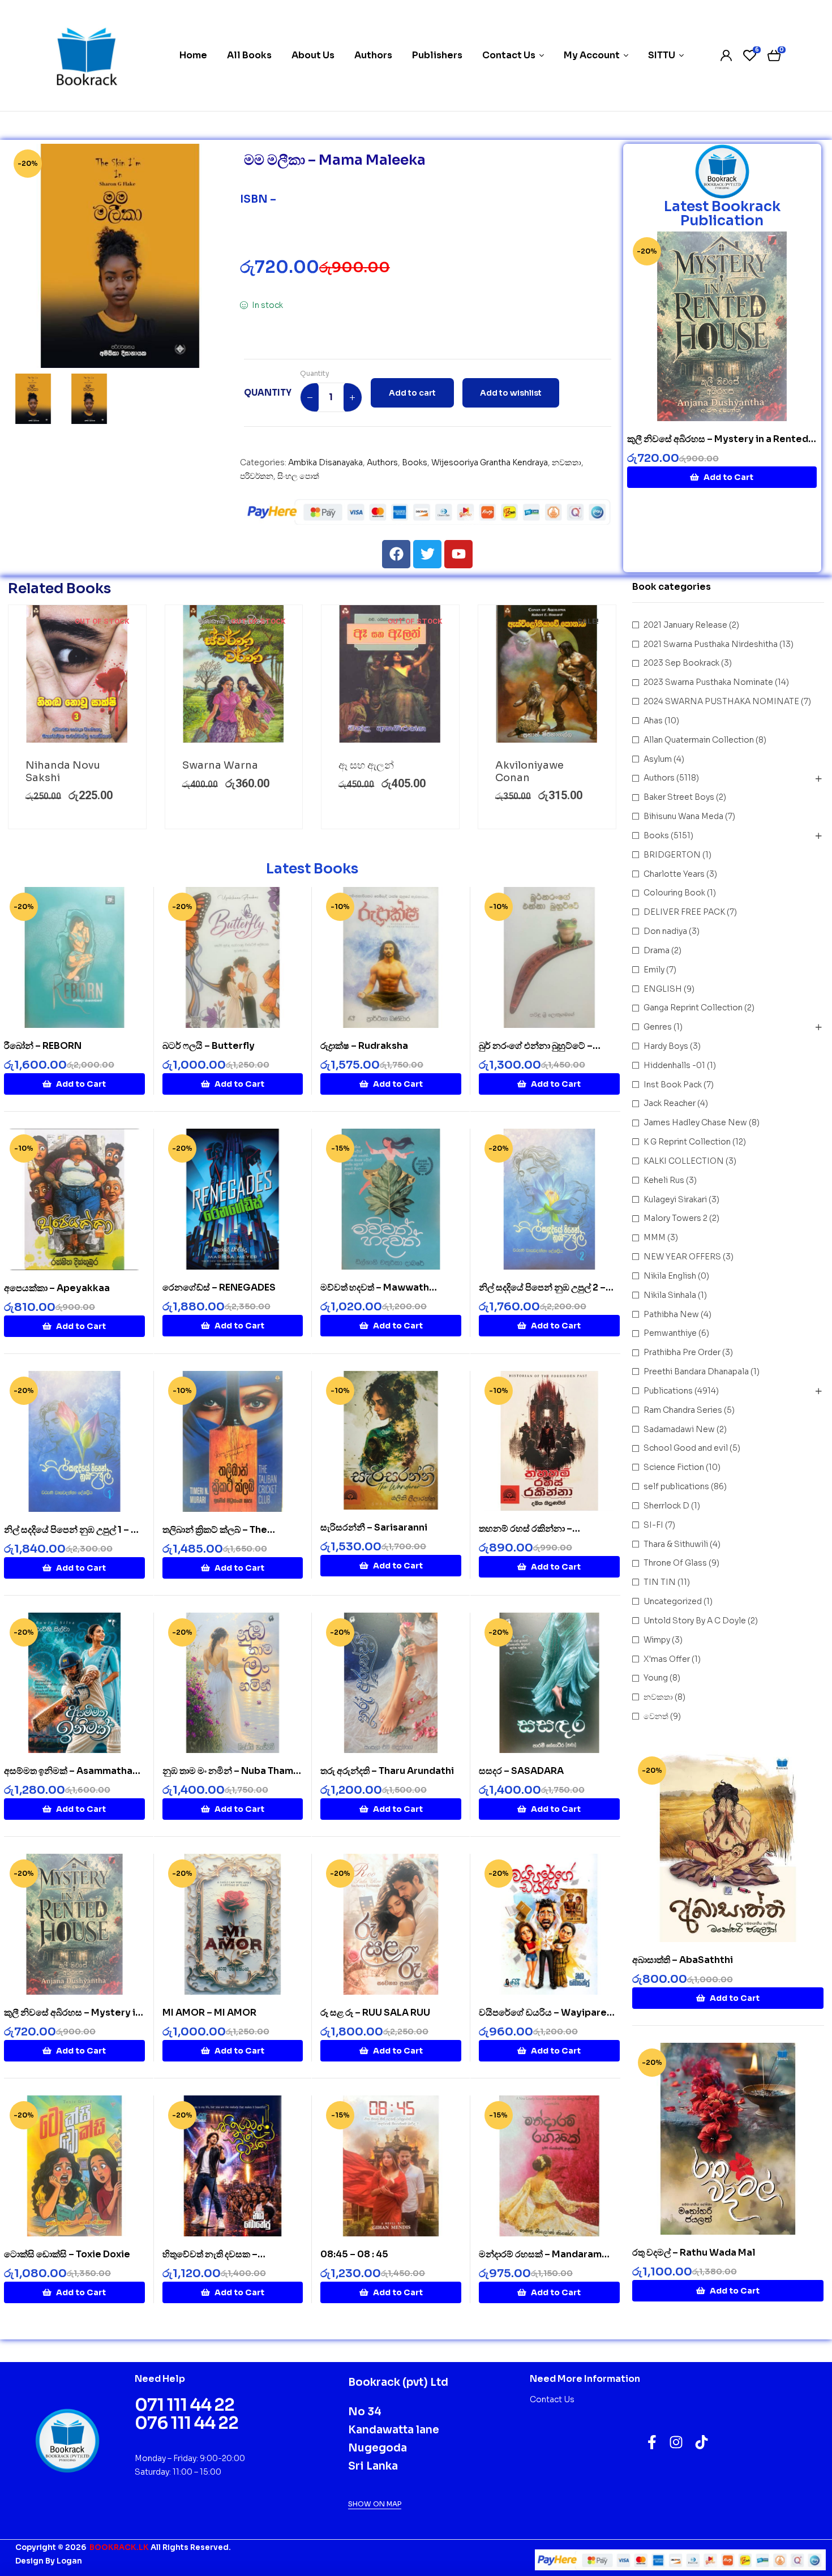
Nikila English (670, 1276)
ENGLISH (663, 989)
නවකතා (567, 462)
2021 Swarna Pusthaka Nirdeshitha (711, 644)
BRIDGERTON (672, 855)
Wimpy (657, 1640)
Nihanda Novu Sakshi (63, 771)
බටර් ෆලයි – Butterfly (209, 1046)
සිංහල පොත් (298, 476)
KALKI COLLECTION (684, 1161)
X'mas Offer (667, 1659)
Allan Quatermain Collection (699, 740)
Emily (654, 970)
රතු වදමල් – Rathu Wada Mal (694, 2253)
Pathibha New (671, 1314)
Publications (668, 1391)
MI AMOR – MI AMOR (209, 2013)
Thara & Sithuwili (676, 1544)
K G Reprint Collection (687, 1142)
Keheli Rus (664, 1180)
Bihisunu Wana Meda (683, 816)
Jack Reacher (670, 1103)
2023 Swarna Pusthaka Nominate (708, 682)
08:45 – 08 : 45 (354, 2254)
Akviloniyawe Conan (529, 771)
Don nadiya (665, 931)
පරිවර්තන (257, 476)
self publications (676, 1486)
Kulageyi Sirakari (675, 1199)
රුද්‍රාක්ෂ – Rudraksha (364, 1046)
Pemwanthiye (670, 1333)
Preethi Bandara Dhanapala (696, 1371)
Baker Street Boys (679, 797)
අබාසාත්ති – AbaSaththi (683, 1960)
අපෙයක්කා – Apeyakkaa (57, 1288)
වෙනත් (656, 1716)
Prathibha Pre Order (682, 1352)
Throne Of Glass (675, 1563)
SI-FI (653, 1525)
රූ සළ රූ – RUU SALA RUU (375, 2013)
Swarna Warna (220, 765)
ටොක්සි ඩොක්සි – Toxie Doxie (67, 2254)
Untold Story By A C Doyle (695, 1621)
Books (415, 462)
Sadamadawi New (679, 1429)
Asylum (658, 759)
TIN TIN (660, 1582)
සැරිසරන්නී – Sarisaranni (374, 1527)
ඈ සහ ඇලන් (366, 765)
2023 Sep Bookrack (681, 663)
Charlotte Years (674, 874)
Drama (657, 950)
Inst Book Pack (673, 1085)
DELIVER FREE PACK (684, 912)
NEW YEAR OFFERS (682, 1257)
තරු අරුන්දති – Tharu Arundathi (387, 1771)
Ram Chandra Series (683, 1410)
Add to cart (412, 393)
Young (656, 1678)
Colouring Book (674, 893)
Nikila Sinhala (670, 1295)
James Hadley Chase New (695, 1122)
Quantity (315, 373)
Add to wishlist (511, 393)
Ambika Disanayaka (325, 462)
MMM (655, 1237)
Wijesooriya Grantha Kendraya (490, 462)
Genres (658, 1027)
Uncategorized (673, 1601)
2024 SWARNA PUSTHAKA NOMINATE (721, 701)
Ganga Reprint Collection (693, 1008)
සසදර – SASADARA (521, 1771)
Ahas (653, 721)
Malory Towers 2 (676, 1218)
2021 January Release (685, 625)
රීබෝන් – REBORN (43, 1046)
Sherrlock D (666, 1506)
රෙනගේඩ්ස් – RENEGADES (219, 1287)
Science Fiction (674, 1467)
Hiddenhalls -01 (674, 1065)
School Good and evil (686, 1448)
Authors (382, 462)
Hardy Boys (666, 1046)
